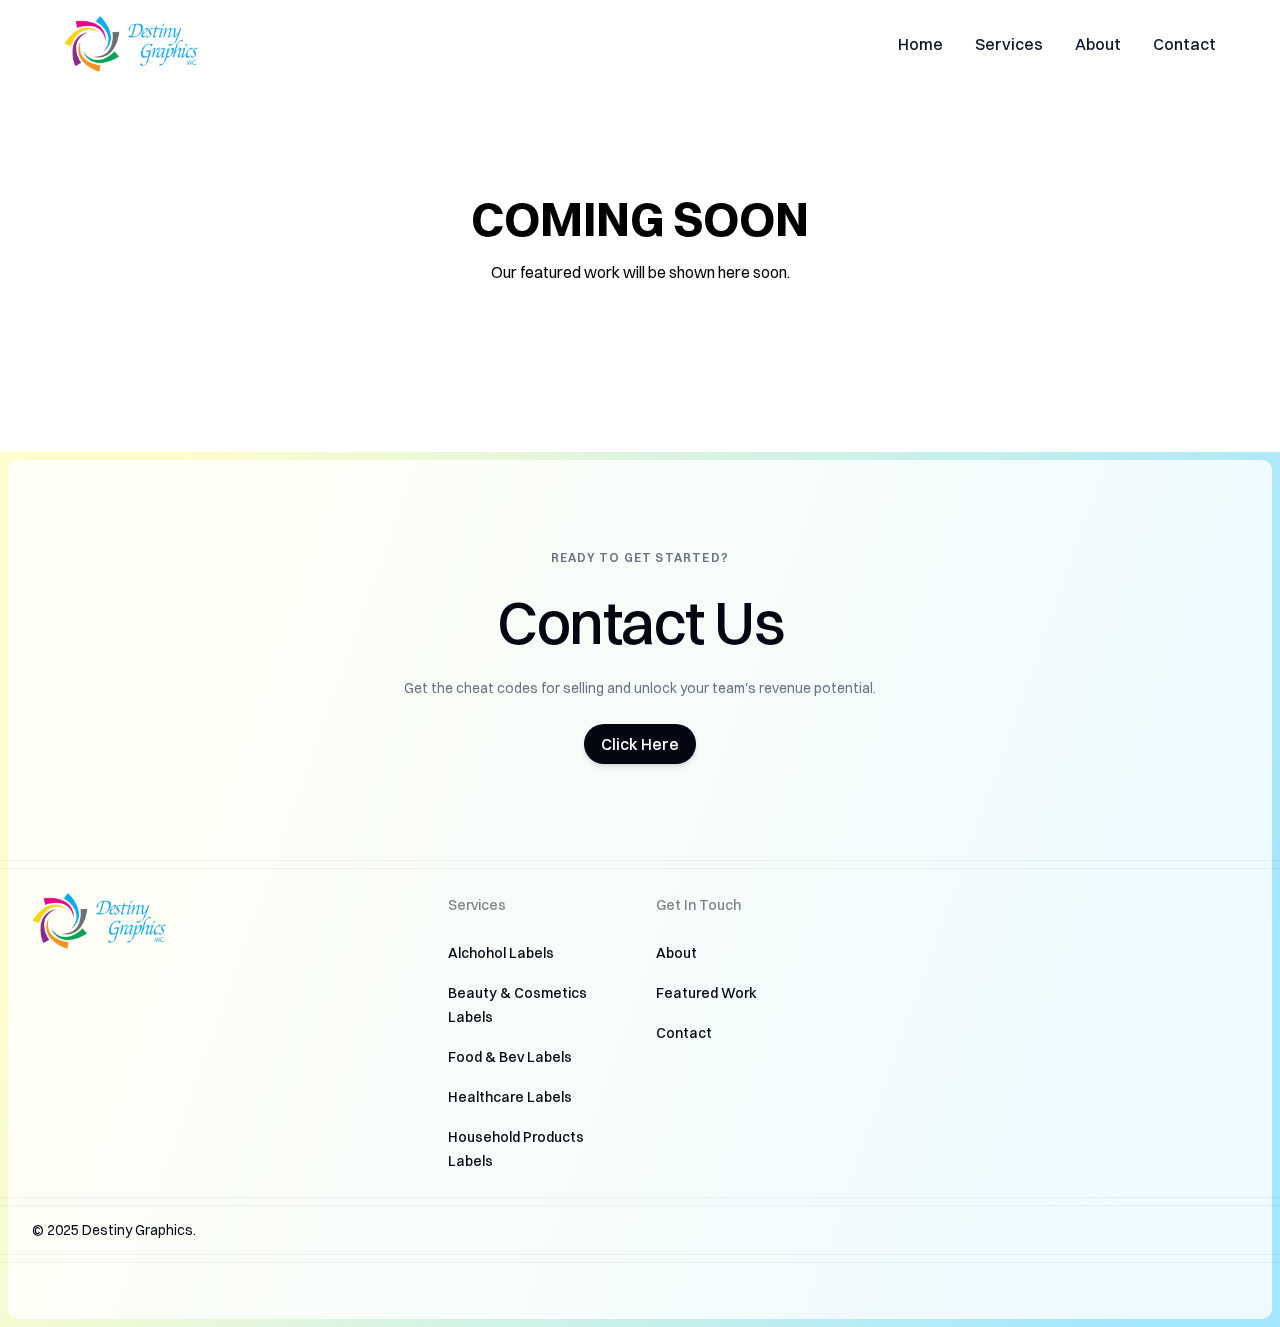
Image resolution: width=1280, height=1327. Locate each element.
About (1098, 44)
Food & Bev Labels (510, 1057)
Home (920, 44)
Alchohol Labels (501, 953)
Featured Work (706, 993)
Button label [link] (148, 326)
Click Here (640, 744)
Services (1009, 44)
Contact (1184, 44)
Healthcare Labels (510, 1097)
